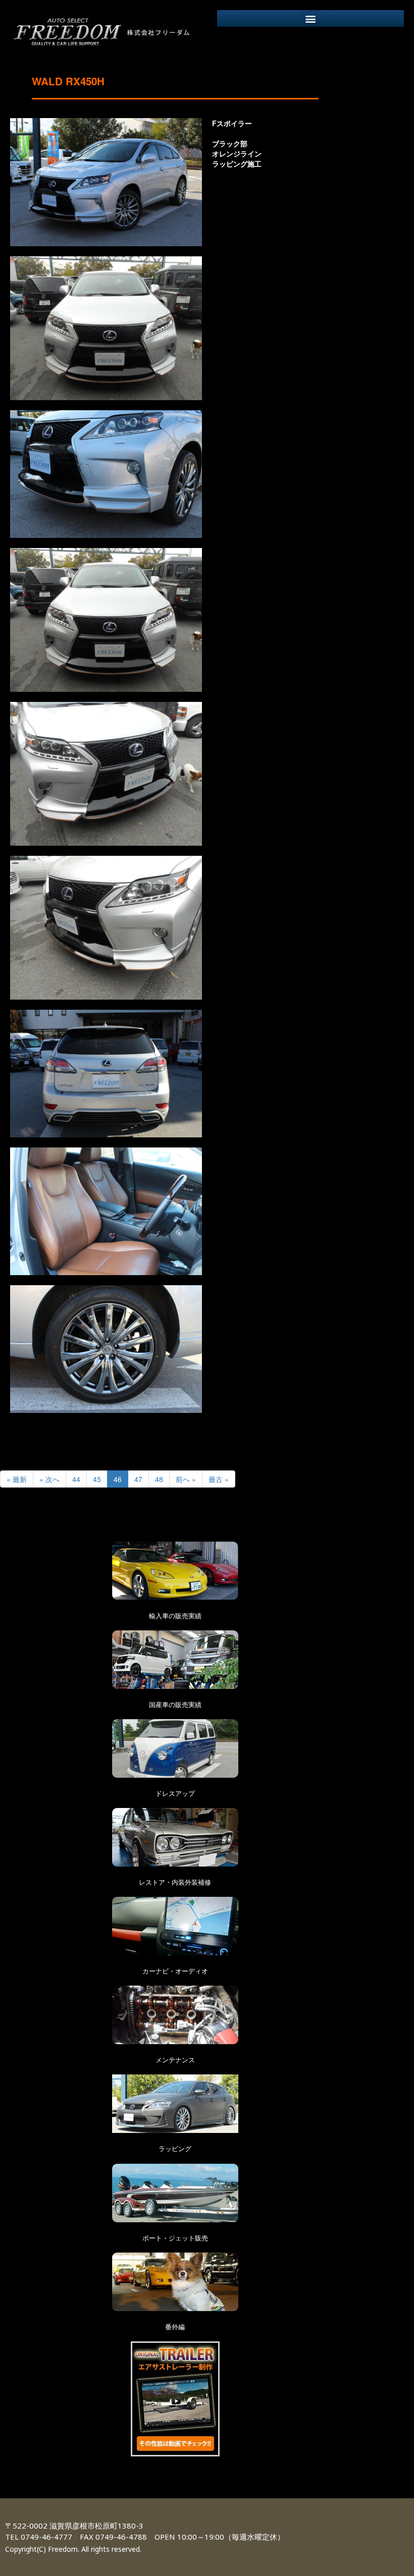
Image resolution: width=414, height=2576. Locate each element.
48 (159, 1479)
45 (97, 1479)
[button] (311, 18)
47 (138, 1479)
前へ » (186, 1479)
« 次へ (49, 1479)
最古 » (219, 1479)
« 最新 (17, 1479)
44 (76, 1479)
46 (118, 1479)
